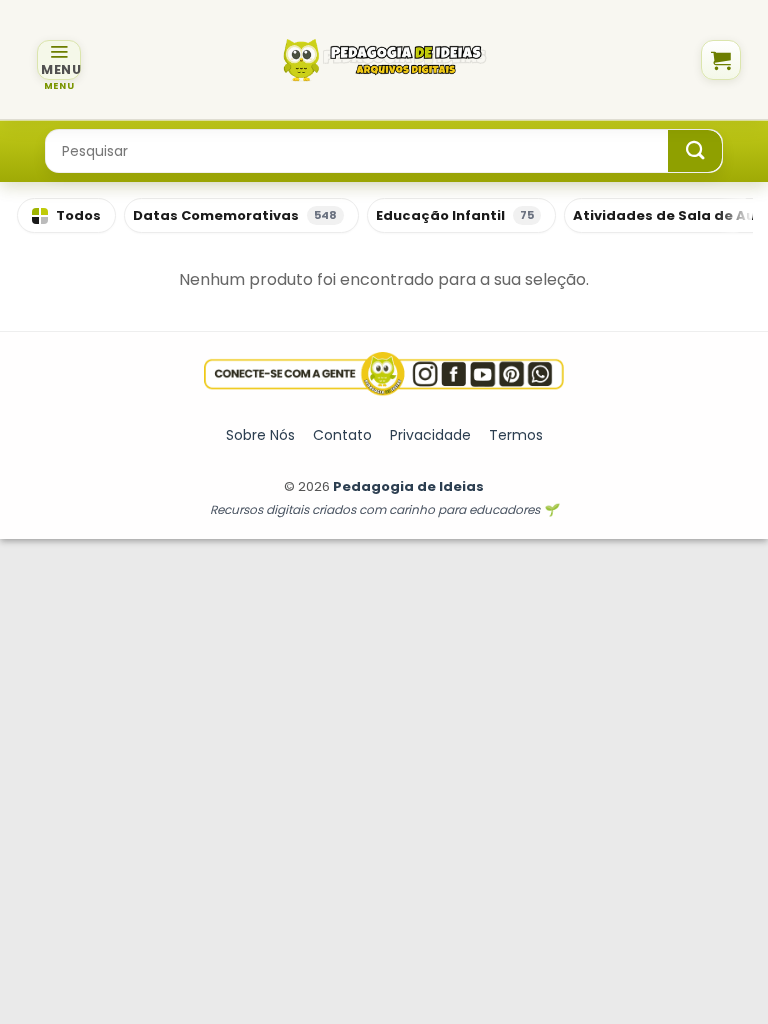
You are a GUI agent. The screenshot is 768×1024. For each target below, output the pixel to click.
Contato (342, 435)
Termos (516, 435)
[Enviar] (695, 151)
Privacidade (430, 435)
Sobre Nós (260, 435)
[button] (59, 60)
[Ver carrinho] (721, 60)
